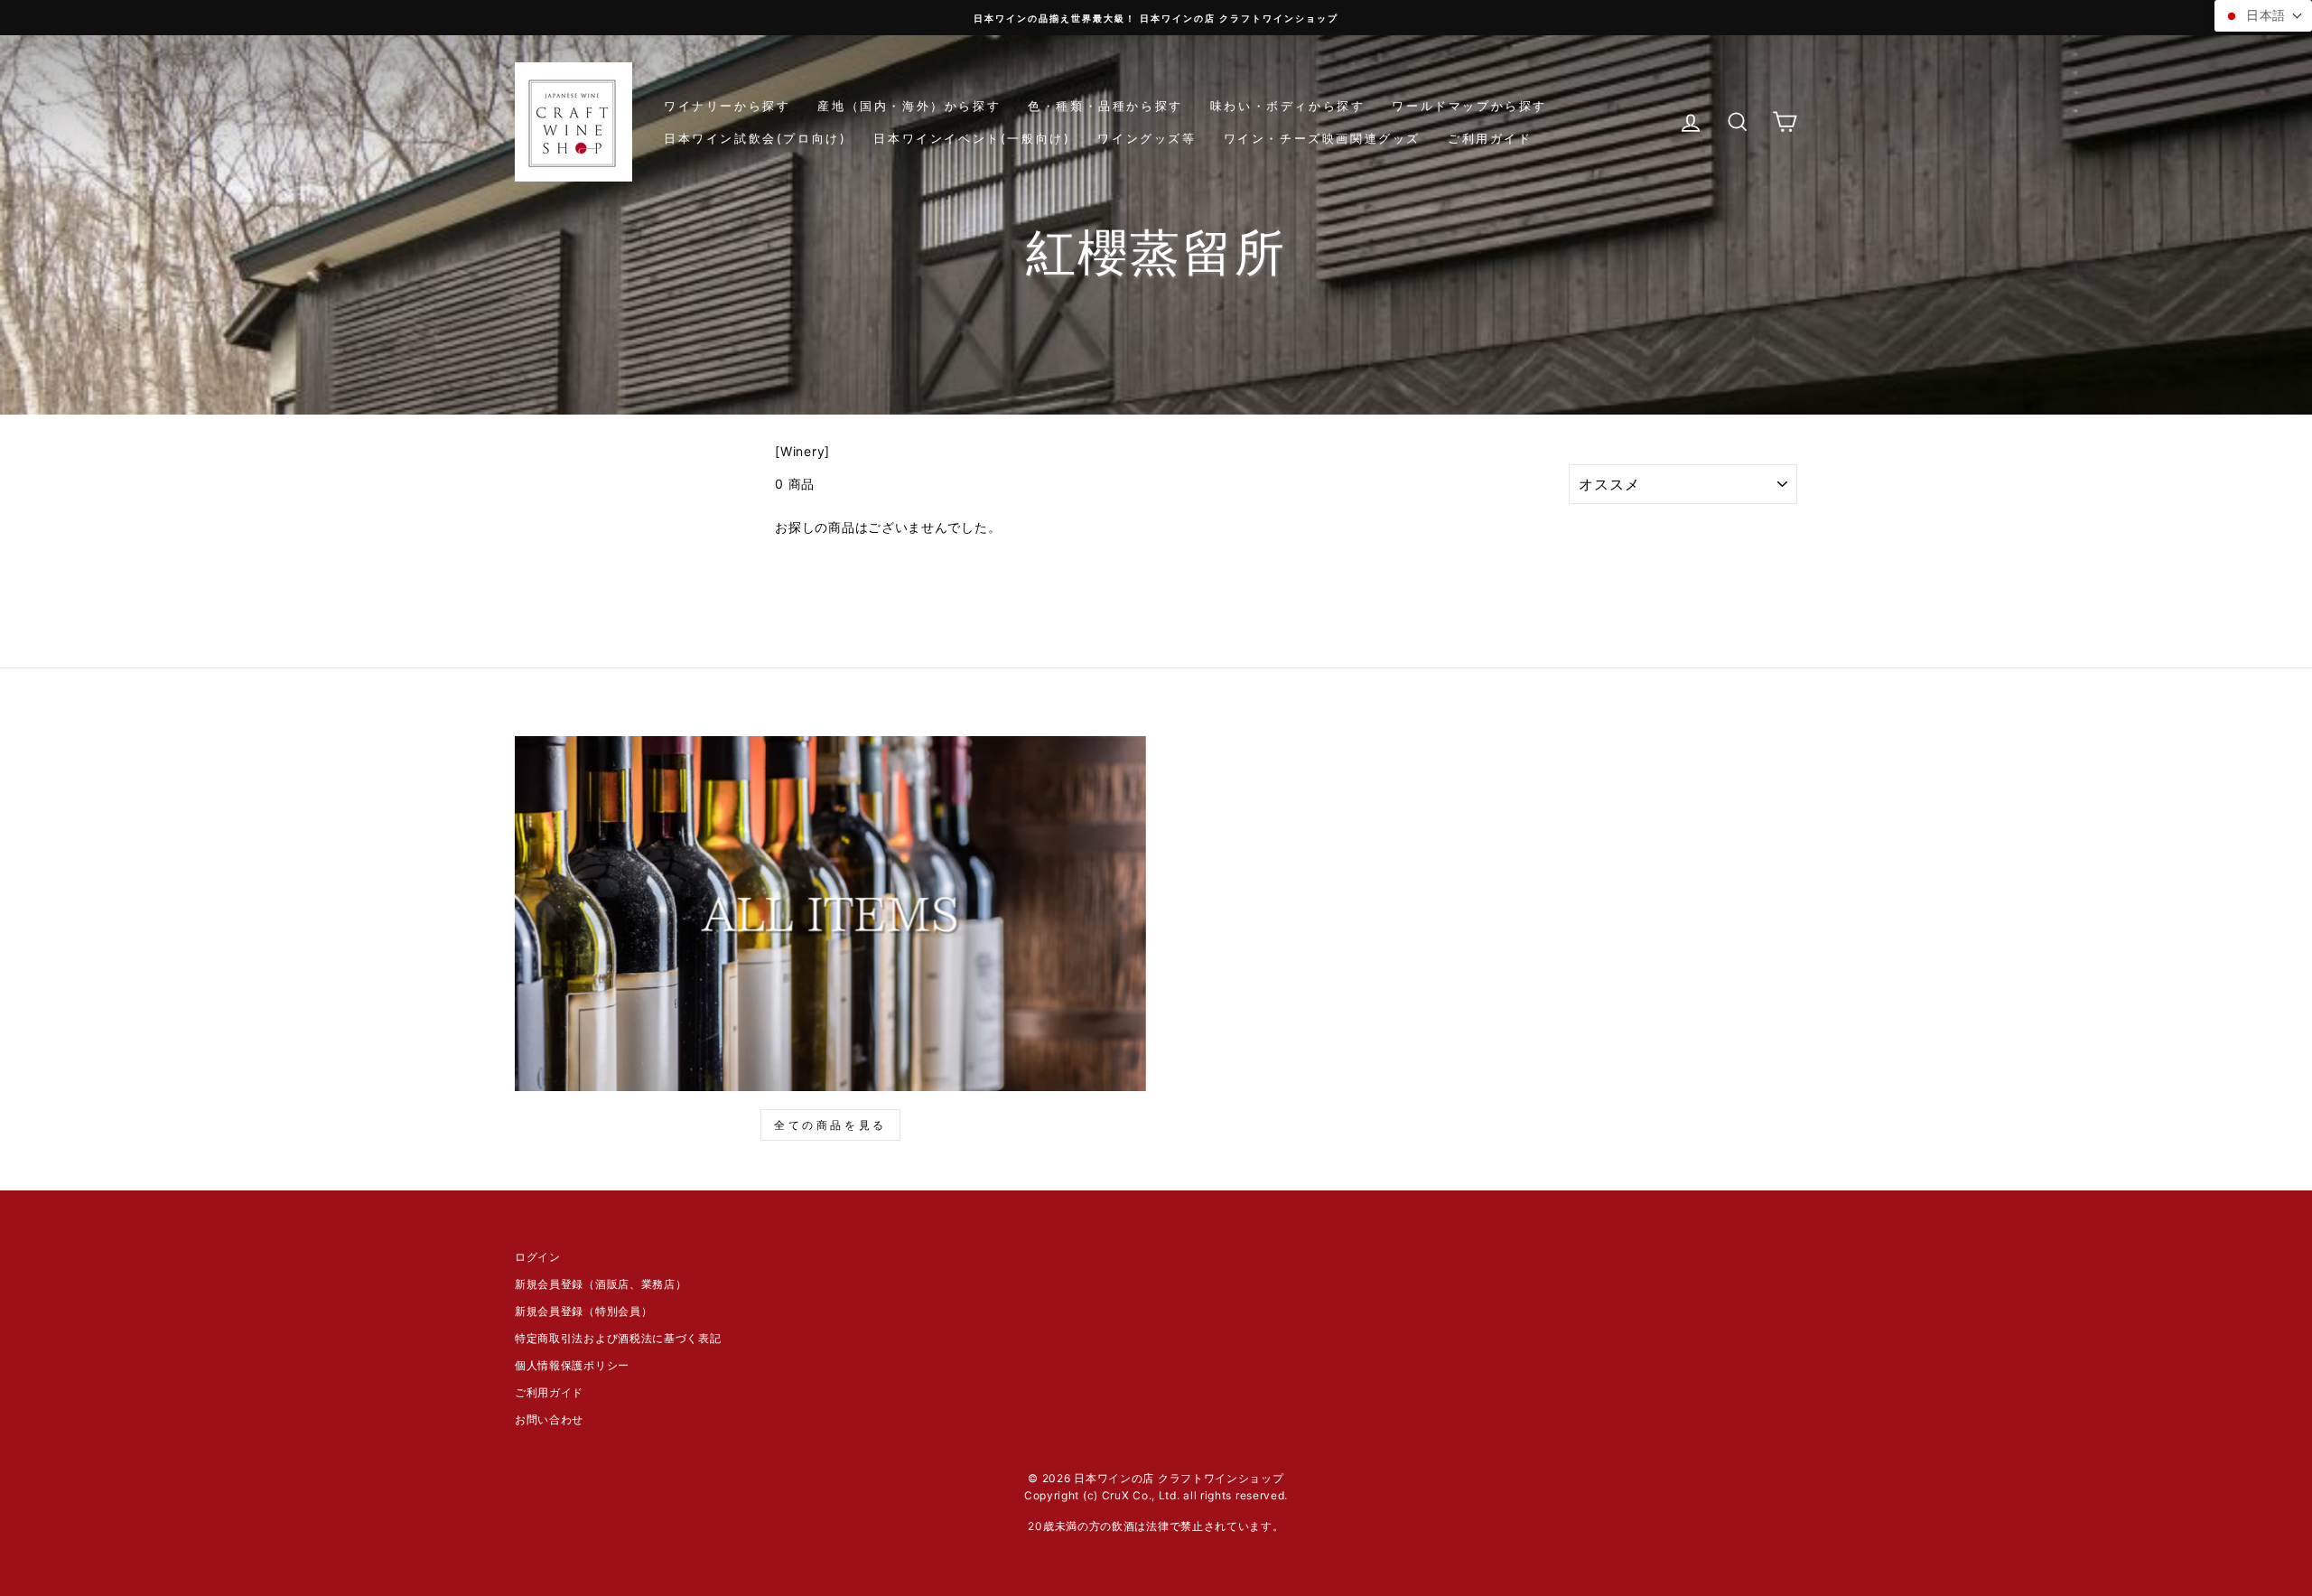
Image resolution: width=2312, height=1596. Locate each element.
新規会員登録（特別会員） (583, 1311)
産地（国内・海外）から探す (909, 106)
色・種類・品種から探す (1105, 106)
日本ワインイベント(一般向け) (972, 138)
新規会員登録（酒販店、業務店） (601, 1284)
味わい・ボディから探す (1288, 106)
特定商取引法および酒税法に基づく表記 (618, 1338)
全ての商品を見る (830, 1125)
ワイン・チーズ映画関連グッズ (1322, 138)
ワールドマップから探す (1469, 106)
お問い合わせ (549, 1419)
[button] (2263, 16)
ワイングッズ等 (1147, 138)
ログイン (538, 1257)
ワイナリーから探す (727, 106)
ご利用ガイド (1490, 138)
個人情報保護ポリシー (572, 1365)
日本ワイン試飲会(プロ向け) (755, 138)
